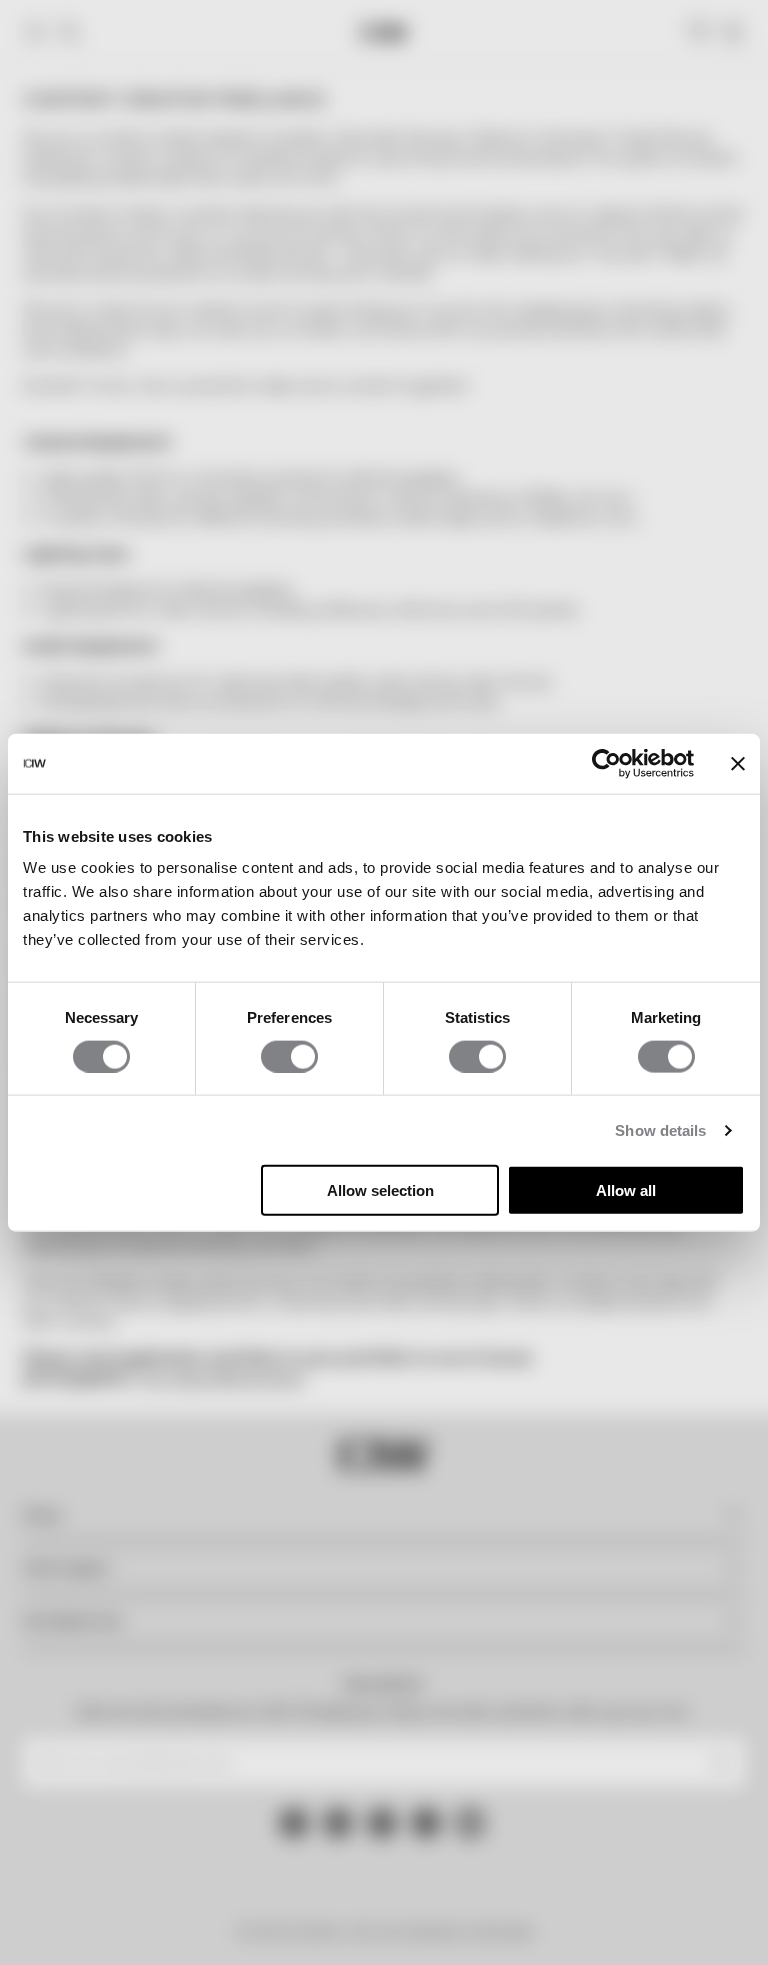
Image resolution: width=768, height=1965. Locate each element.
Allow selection (380, 1190)
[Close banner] (738, 763)
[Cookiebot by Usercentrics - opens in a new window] (606, 763)
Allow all (626, 1190)
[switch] (289, 1056)
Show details (660, 1129)
